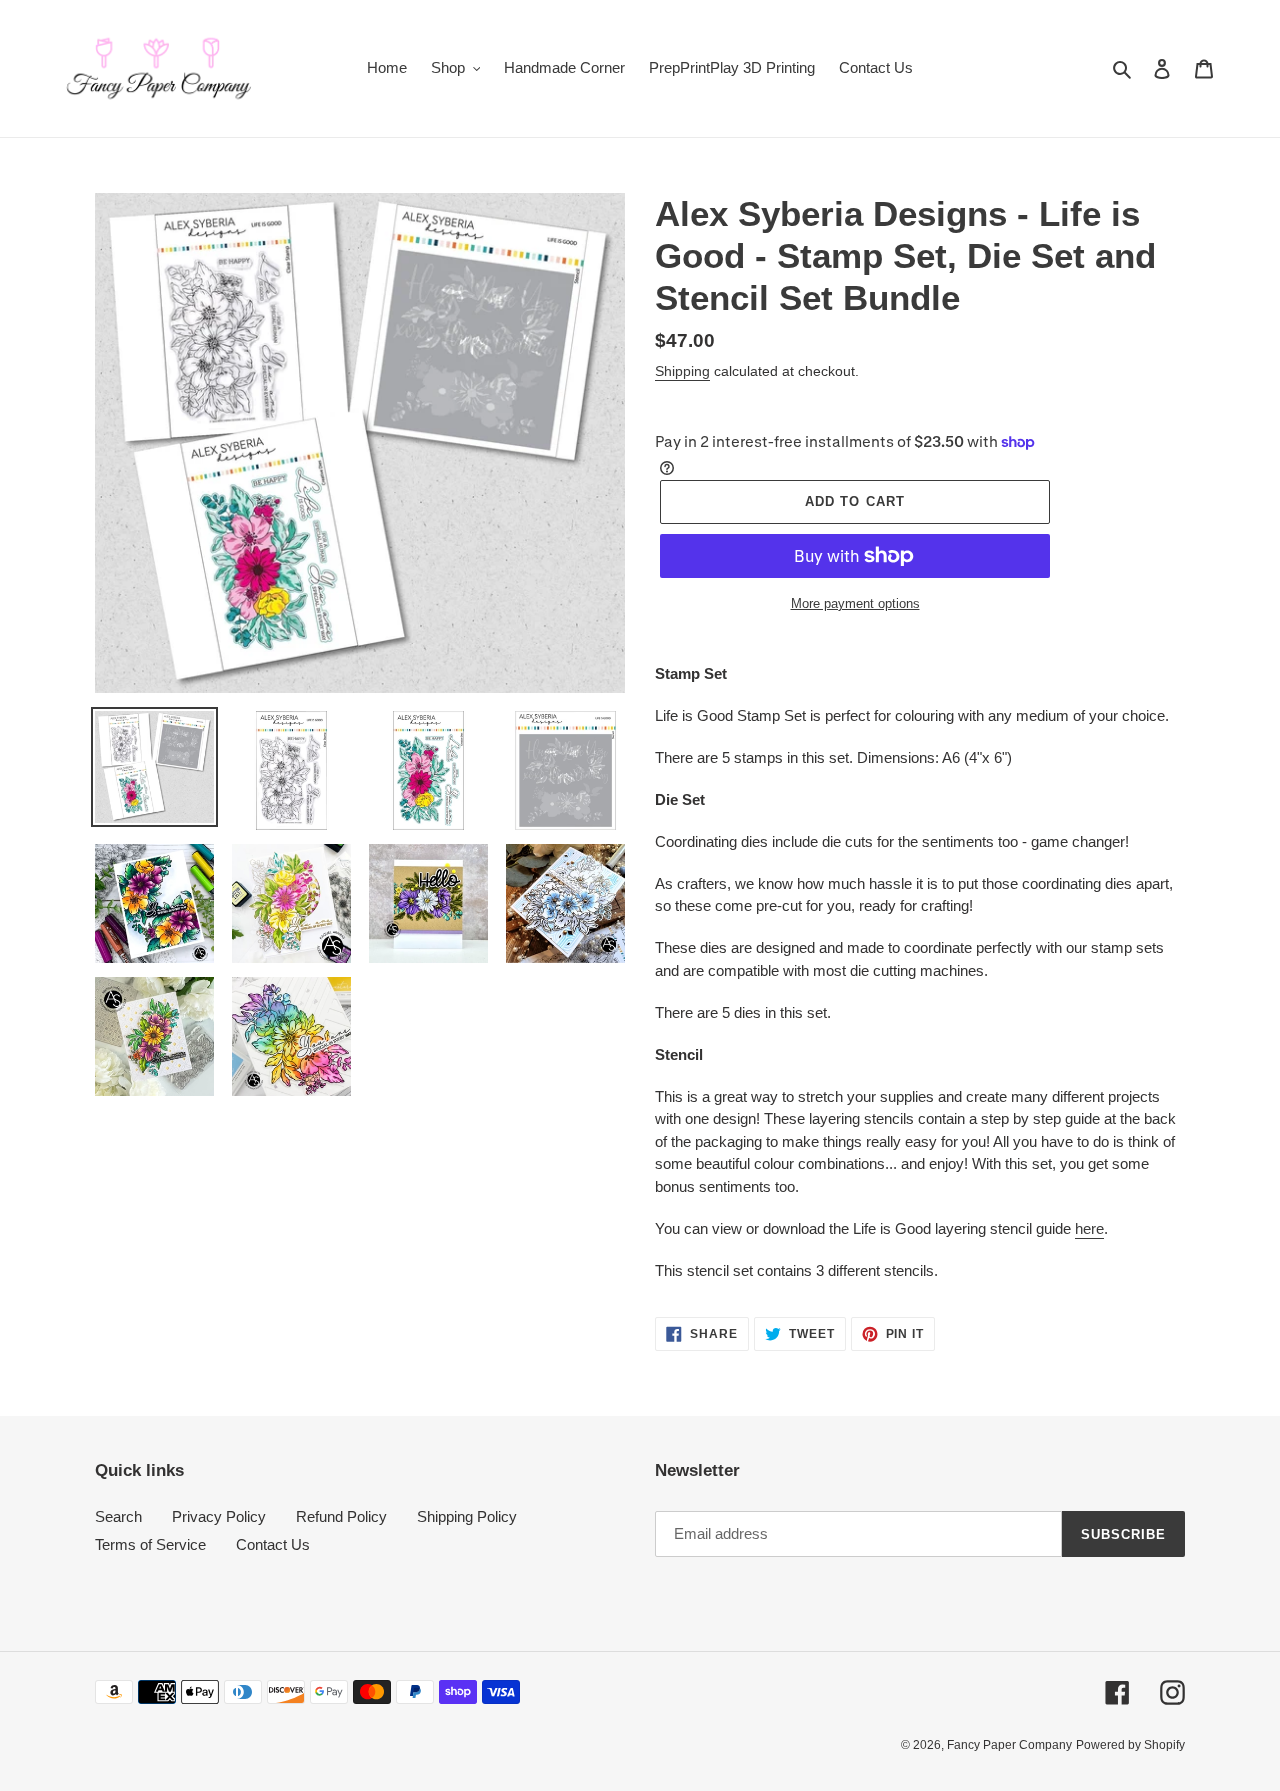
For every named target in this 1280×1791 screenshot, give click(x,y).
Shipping (682, 371)
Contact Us (273, 1544)
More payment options (855, 603)
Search (118, 1516)
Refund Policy (341, 1516)
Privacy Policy (219, 1516)
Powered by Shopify (1130, 1745)
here (1089, 1228)
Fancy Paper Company (1009, 1745)
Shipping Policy (467, 1516)
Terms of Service (150, 1544)
